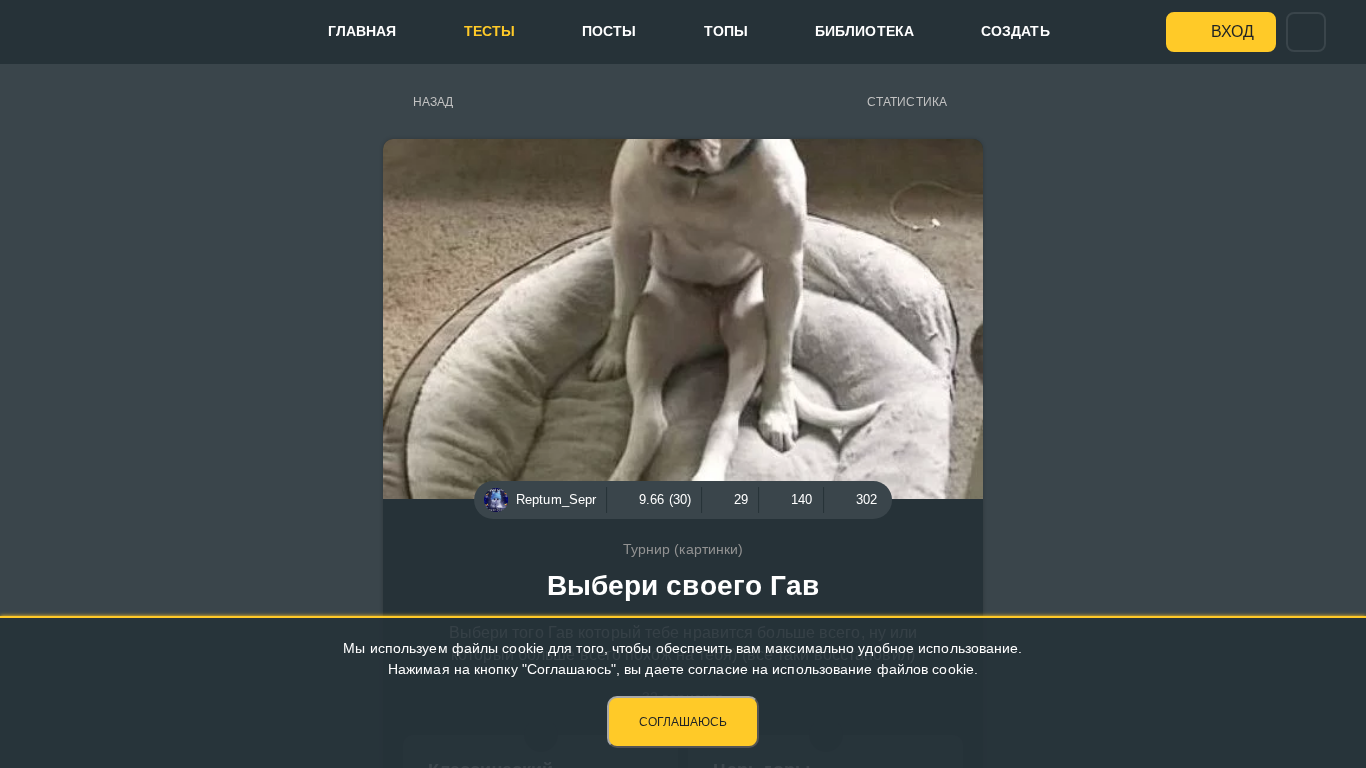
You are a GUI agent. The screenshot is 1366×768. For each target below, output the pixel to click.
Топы (726, 31)
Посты (609, 31)
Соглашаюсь (683, 722)
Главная (362, 31)
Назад (433, 102)
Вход (1232, 31)
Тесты (490, 31)
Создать (1015, 31)
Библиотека (864, 31)
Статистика (907, 102)
